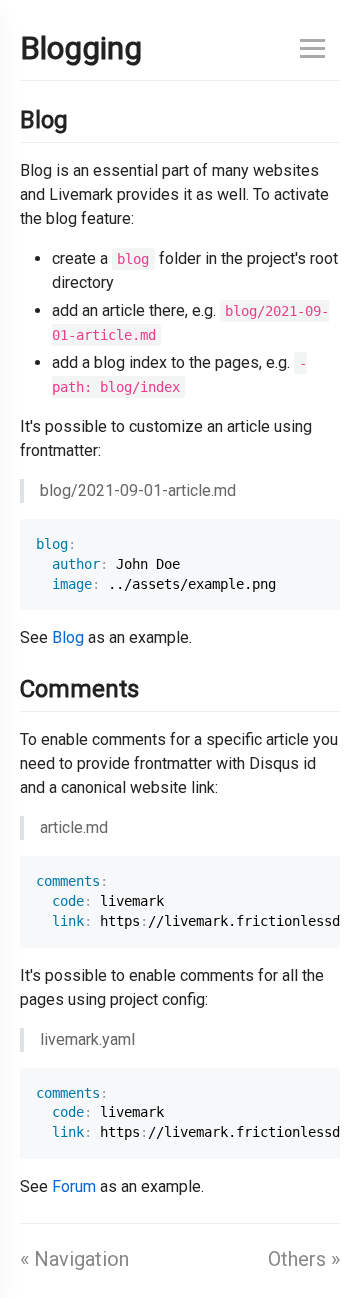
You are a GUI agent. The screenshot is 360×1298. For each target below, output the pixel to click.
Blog (68, 637)
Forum (74, 1186)
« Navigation (74, 1259)
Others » (304, 1259)
